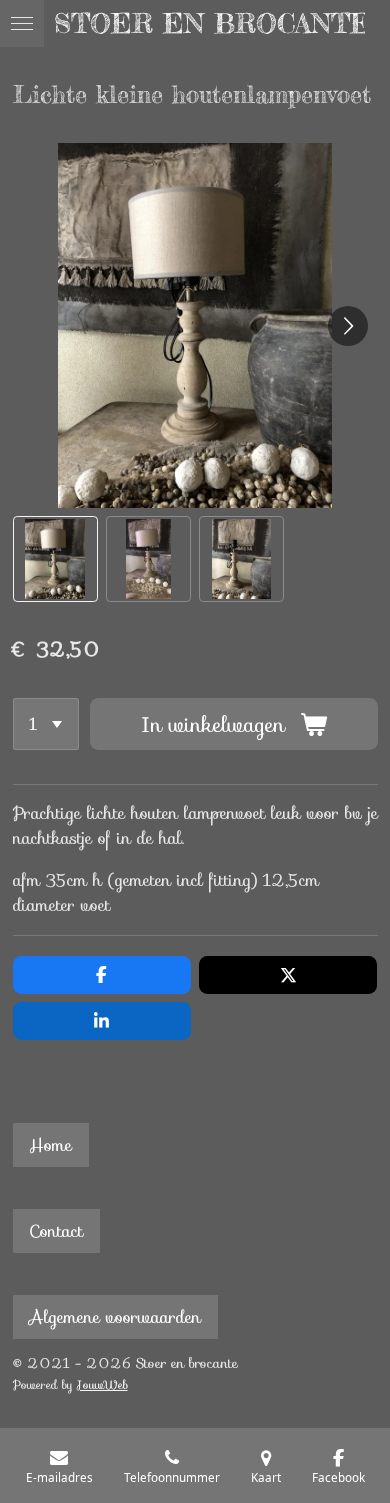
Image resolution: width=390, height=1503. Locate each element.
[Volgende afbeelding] (348, 326)
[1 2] (46, 724)
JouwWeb (102, 1385)
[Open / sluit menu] (22, 23)
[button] (55, 558)
